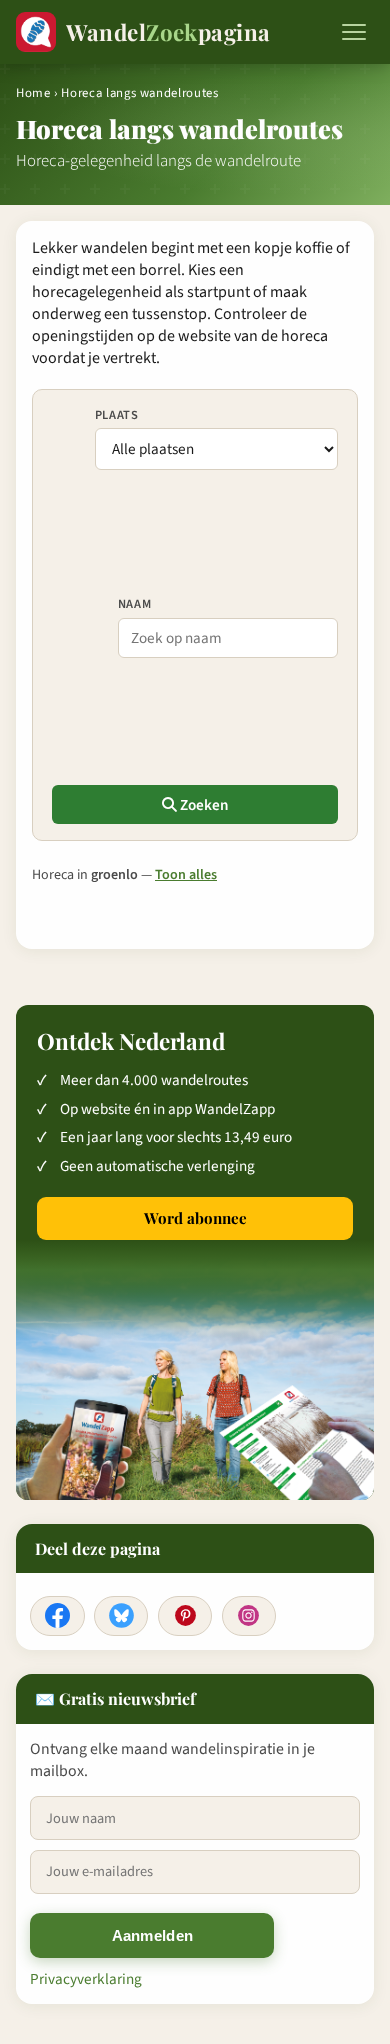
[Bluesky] (121, 1616)
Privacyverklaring (86, 1979)
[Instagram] (249, 1616)
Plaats (117, 415)
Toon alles (186, 875)
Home (33, 93)
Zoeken (203, 805)
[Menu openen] (354, 32)
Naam (135, 604)
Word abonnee (195, 1218)
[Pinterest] (185, 1616)
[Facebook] (57, 1616)
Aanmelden (153, 1935)
